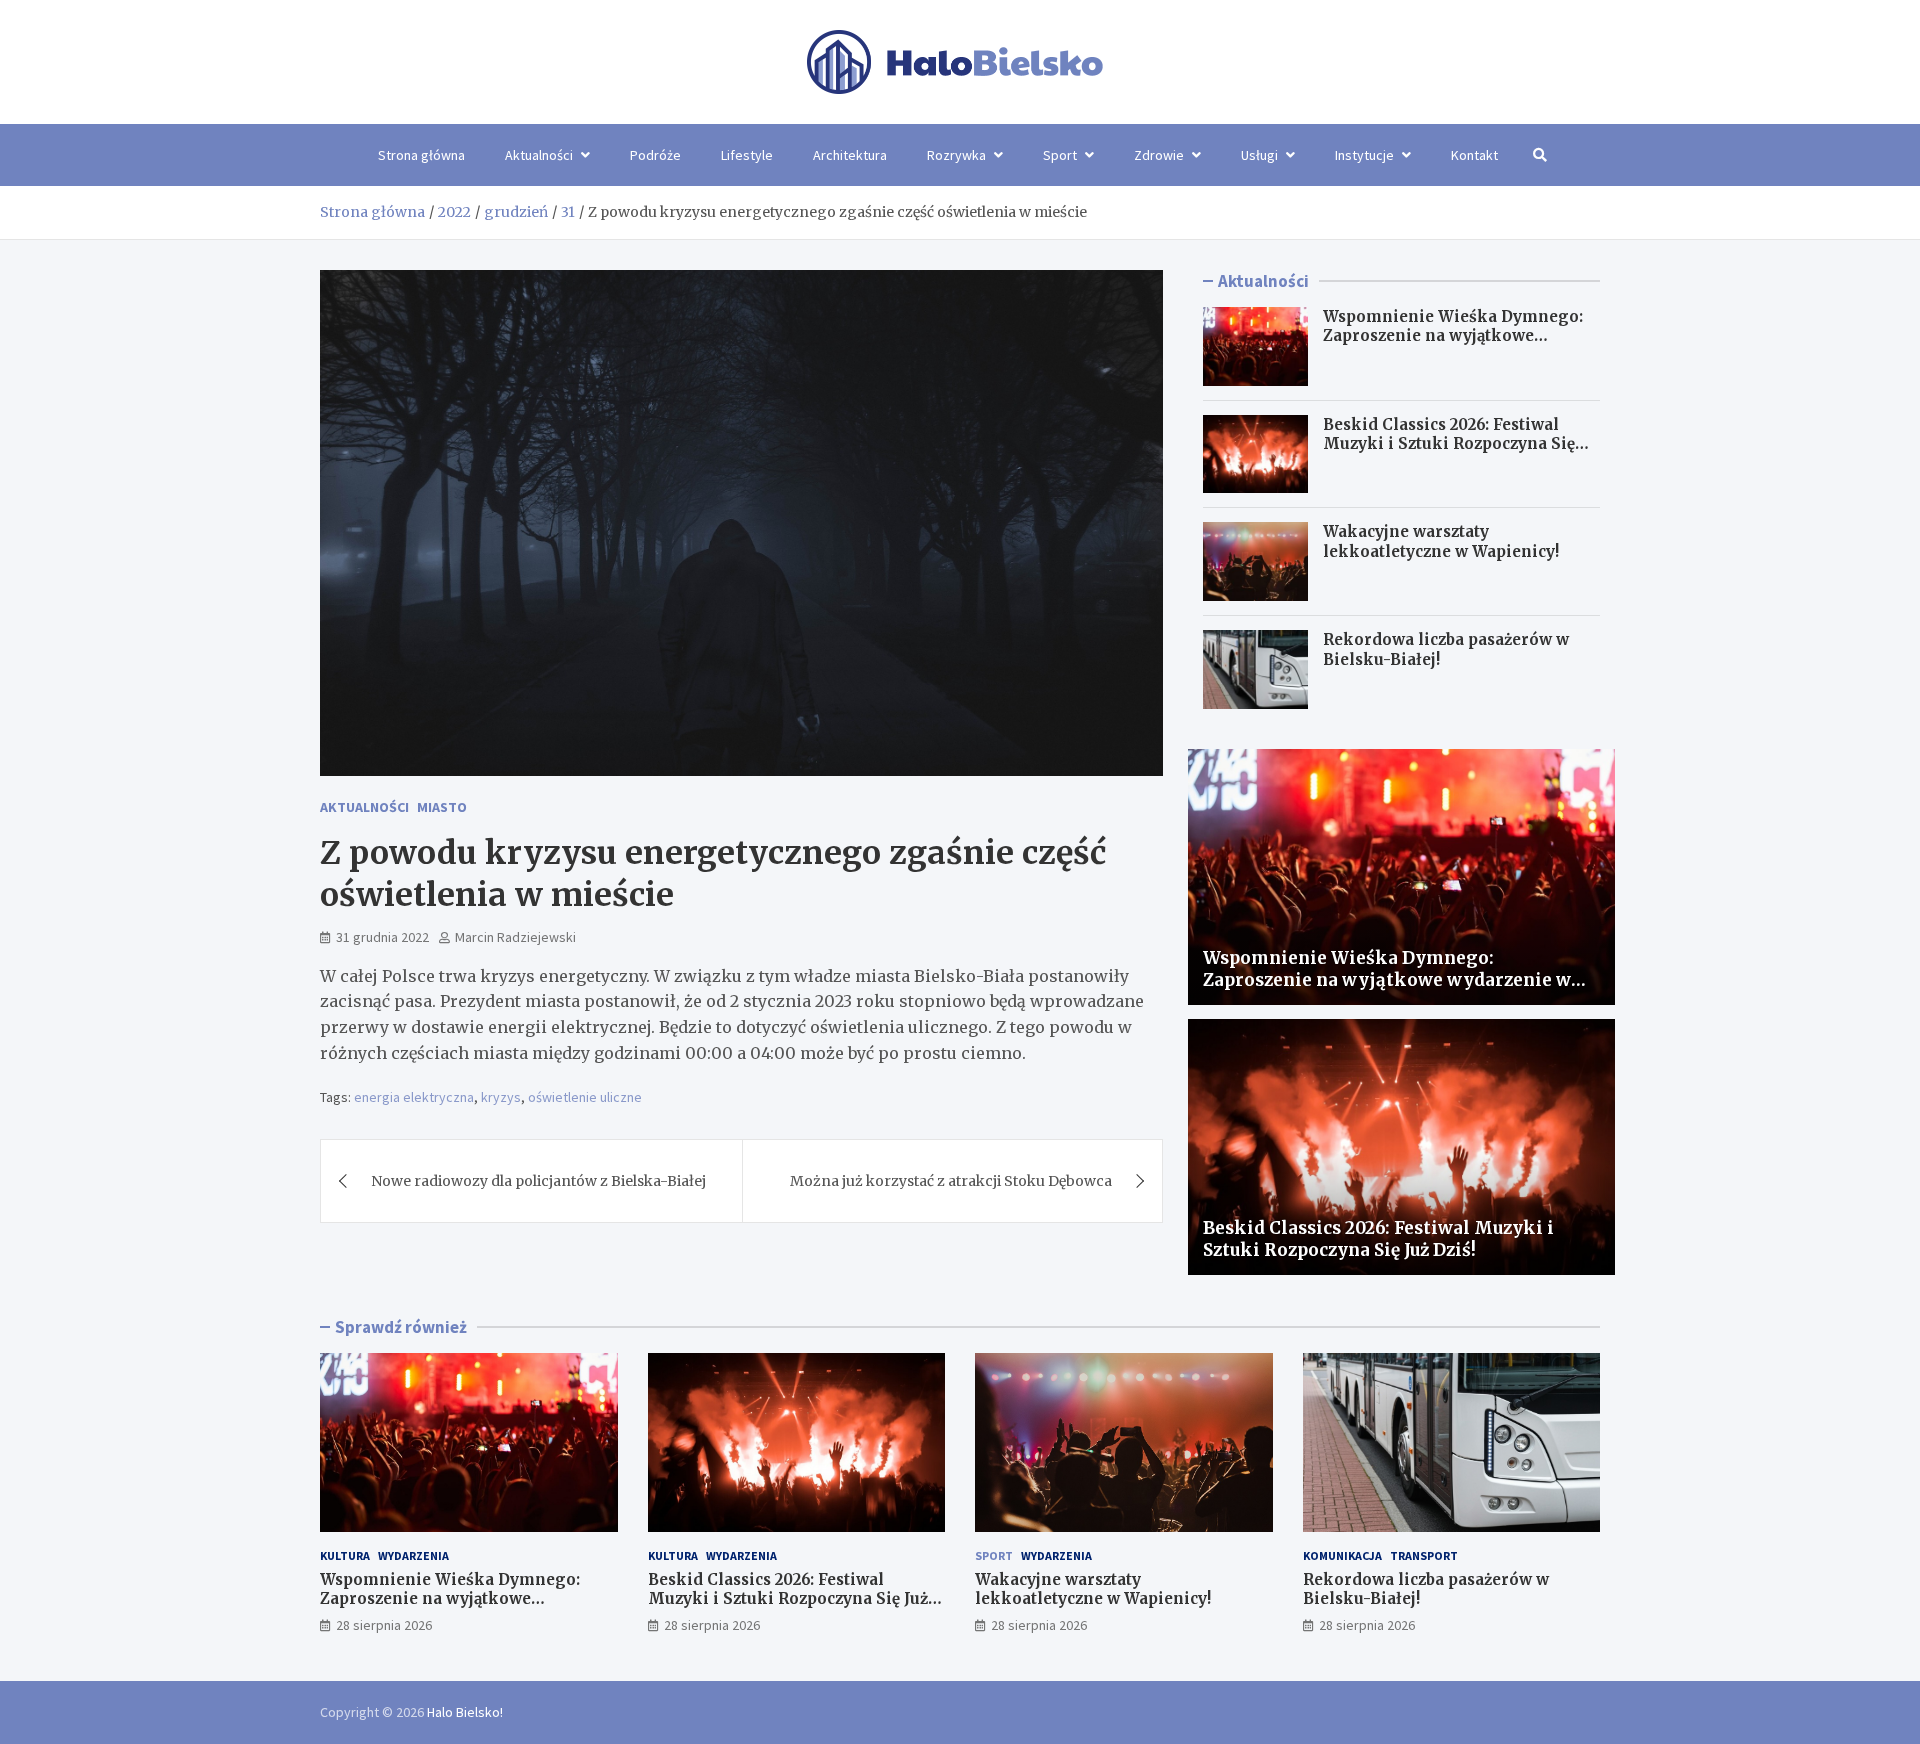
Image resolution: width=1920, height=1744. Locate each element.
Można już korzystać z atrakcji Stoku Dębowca (951, 1181)
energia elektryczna (414, 1097)
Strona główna (421, 155)
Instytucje (1364, 155)
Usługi (1259, 155)
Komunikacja (1342, 1555)
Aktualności (539, 155)
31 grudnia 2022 (382, 937)
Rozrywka (956, 155)
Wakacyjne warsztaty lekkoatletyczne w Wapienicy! (1441, 541)
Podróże (655, 155)
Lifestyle (747, 155)
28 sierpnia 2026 (384, 1625)
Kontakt (1474, 155)
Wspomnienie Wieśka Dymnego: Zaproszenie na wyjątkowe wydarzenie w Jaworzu (1453, 336)
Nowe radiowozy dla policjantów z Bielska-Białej (538, 1181)
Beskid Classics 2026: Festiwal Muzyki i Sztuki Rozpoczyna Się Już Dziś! (1449, 444)
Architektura (850, 155)
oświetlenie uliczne (585, 1097)
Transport (1424, 1555)
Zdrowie (1159, 155)
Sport (1060, 155)
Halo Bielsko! (465, 1712)
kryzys (501, 1097)
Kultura (345, 1555)
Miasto (442, 807)
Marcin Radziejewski (515, 937)
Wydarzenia (413, 1555)
